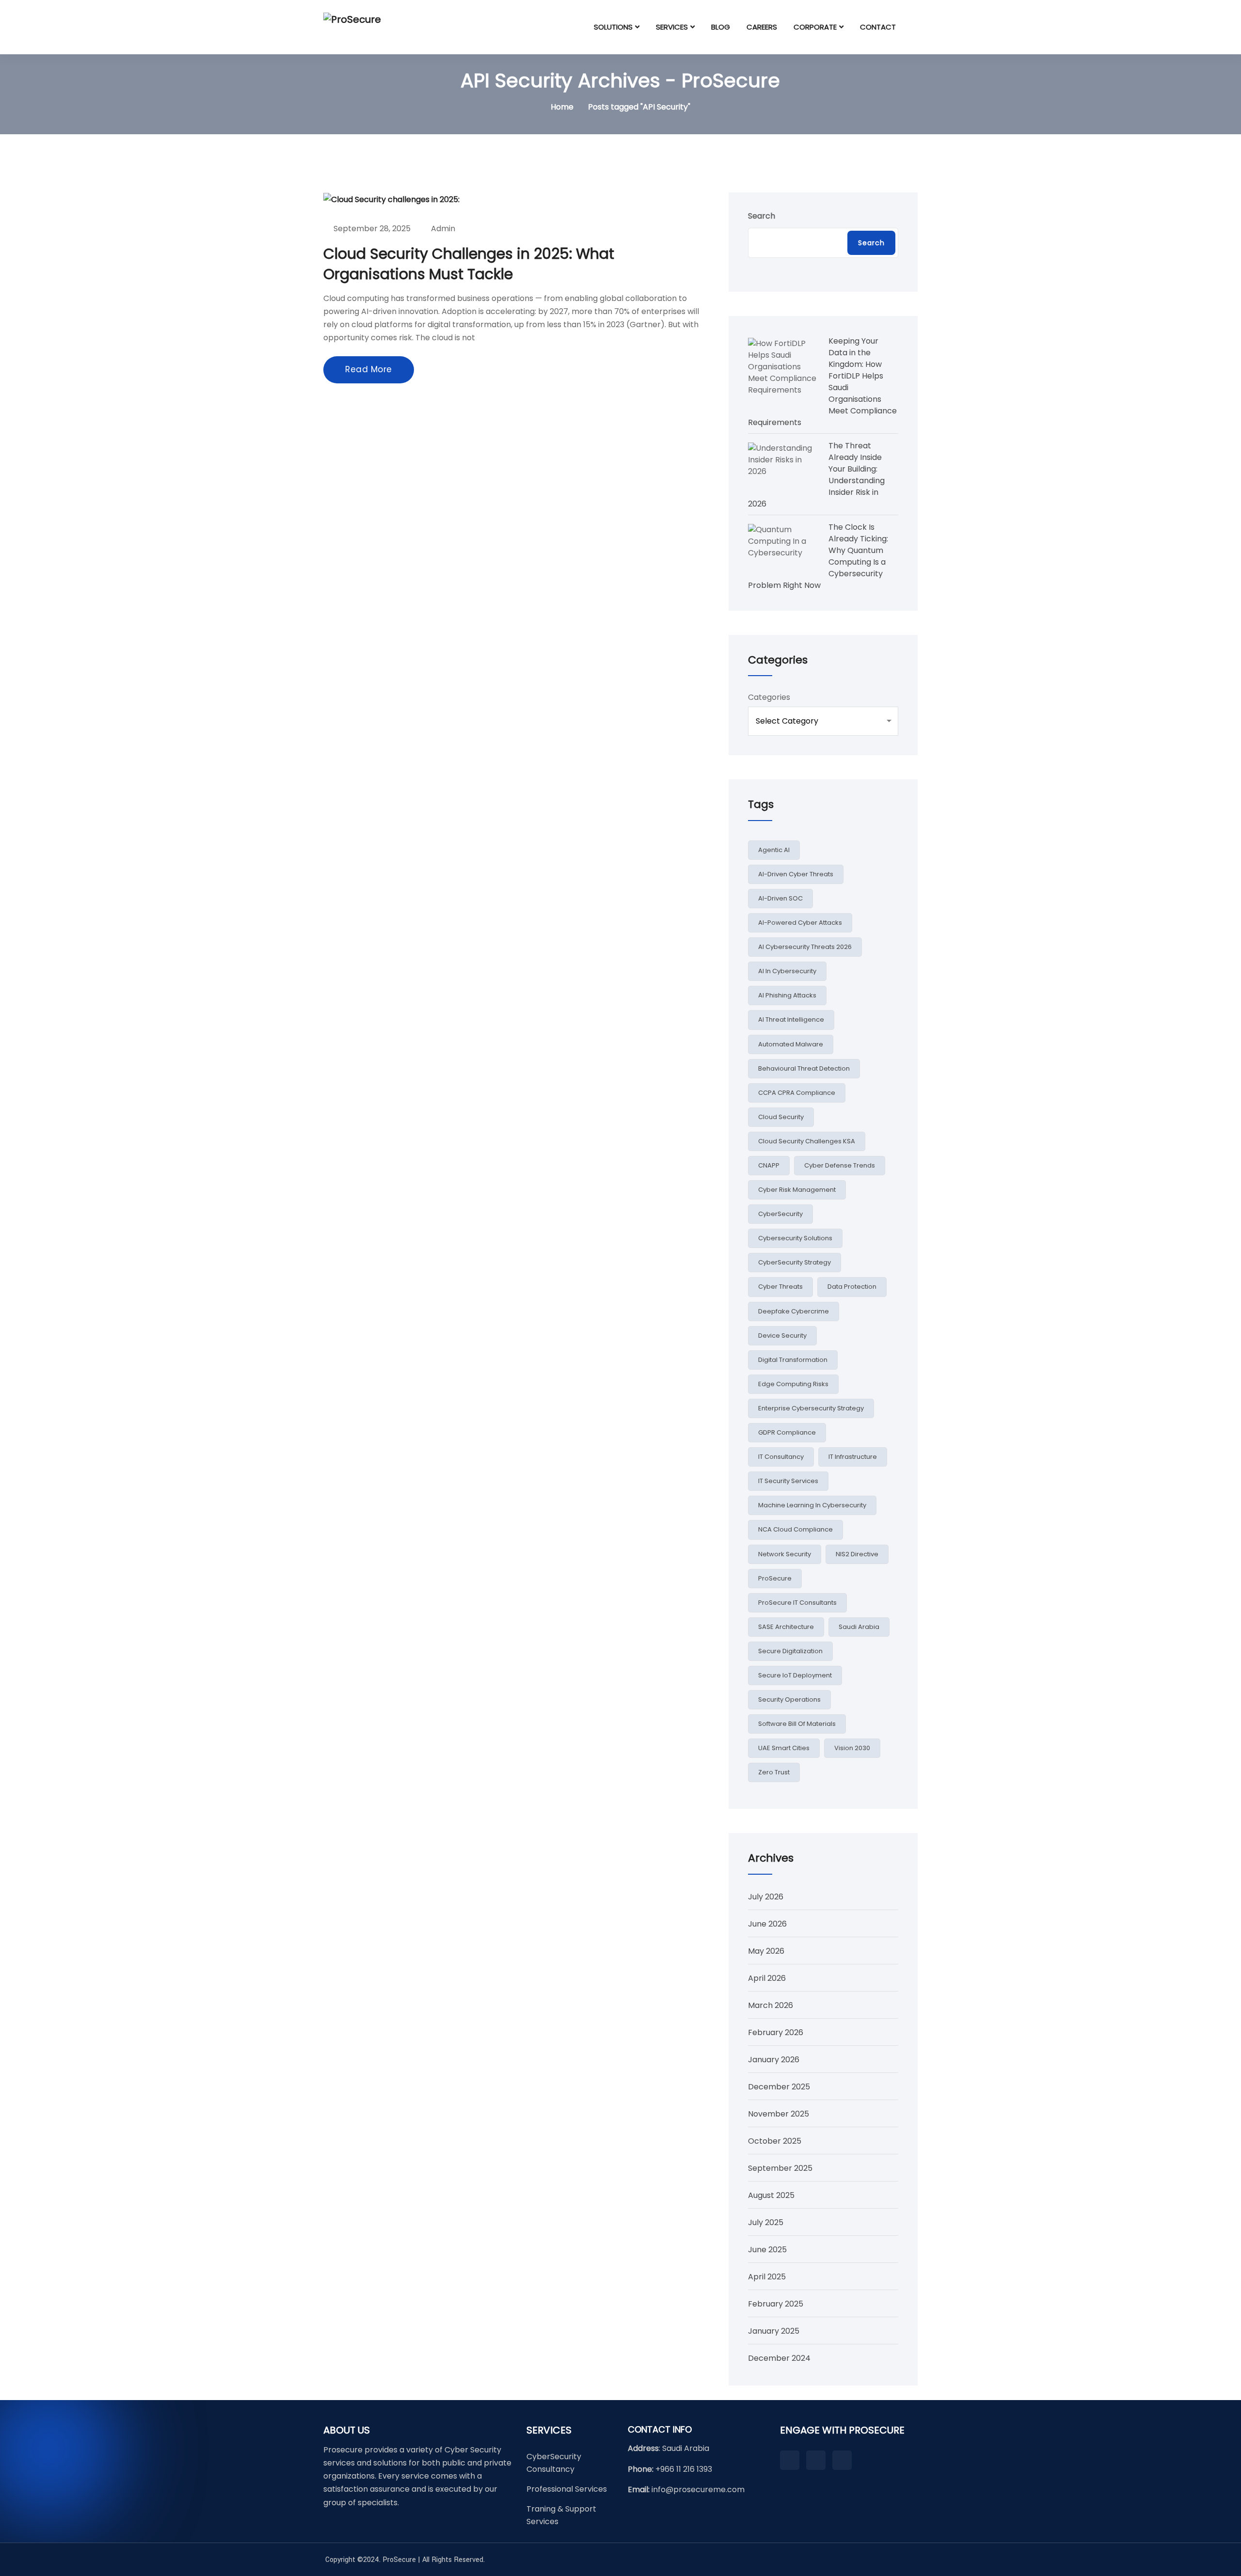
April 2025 (767, 2277)
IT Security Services (788, 1481)
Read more (369, 369)
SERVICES (672, 27)
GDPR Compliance (787, 1432)
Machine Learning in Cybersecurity (812, 1505)
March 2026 (771, 2005)
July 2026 (766, 1897)
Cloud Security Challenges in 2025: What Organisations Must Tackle (469, 264)
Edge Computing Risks (793, 1384)
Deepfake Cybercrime (794, 1311)
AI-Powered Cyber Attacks (800, 923)
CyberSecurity (780, 1214)
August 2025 (771, 2195)
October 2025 (775, 2141)
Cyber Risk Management (797, 1190)
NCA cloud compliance (796, 1529)
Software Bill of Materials (797, 1724)
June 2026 (767, 1924)
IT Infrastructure (853, 1457)
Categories (769, 697)
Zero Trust (774, 1772)
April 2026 (767, 1978)
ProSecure (775, 1578)
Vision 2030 (852, 1748)
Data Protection (852, 1287)
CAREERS (762, 27)
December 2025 (779, 2087)
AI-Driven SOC (780, 898)
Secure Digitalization (790, 1651)
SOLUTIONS (613, 27)
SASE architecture (786, 1627)
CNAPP (769, 1165)
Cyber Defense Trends (840, 1165)
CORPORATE (815, 27)
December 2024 (779, 2358)
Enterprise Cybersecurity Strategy (811, 1408)
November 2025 (779, 2114)
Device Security (782, 1335)
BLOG (721, 27)
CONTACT (878, 27)
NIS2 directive (857, 1554)
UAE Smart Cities (784, 1748)
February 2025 (776, 2304)
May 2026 (766, 1951)
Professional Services (567, 2489)
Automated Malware (791, 1044)
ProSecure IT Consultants (797, 1603)
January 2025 (774, 2331)
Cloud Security (781, 1117)
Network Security (785, 1554)
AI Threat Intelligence (791, 1019)
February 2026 (776, 2032)
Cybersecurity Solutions (795, 1238)
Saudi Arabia (859, 1627)
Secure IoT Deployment (795, 1675)
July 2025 (766, 2222)
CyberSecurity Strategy (795, 1262)
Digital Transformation (793, 1360)
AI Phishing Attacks (787, 995)
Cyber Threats (780, 1287)
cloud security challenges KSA (807, 1141)
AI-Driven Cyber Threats (796, 874)
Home (562, 107)
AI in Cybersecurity (787, 971)
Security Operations (789, 1699)
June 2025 (767, 2250)
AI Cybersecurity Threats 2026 (805, 947)
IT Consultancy (781, 1457)
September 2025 (780, 2168)
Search (762, 216)
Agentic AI (774, 850)
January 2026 (774, 2060)
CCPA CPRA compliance (797, 1093)
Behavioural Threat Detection (804, 1068)
